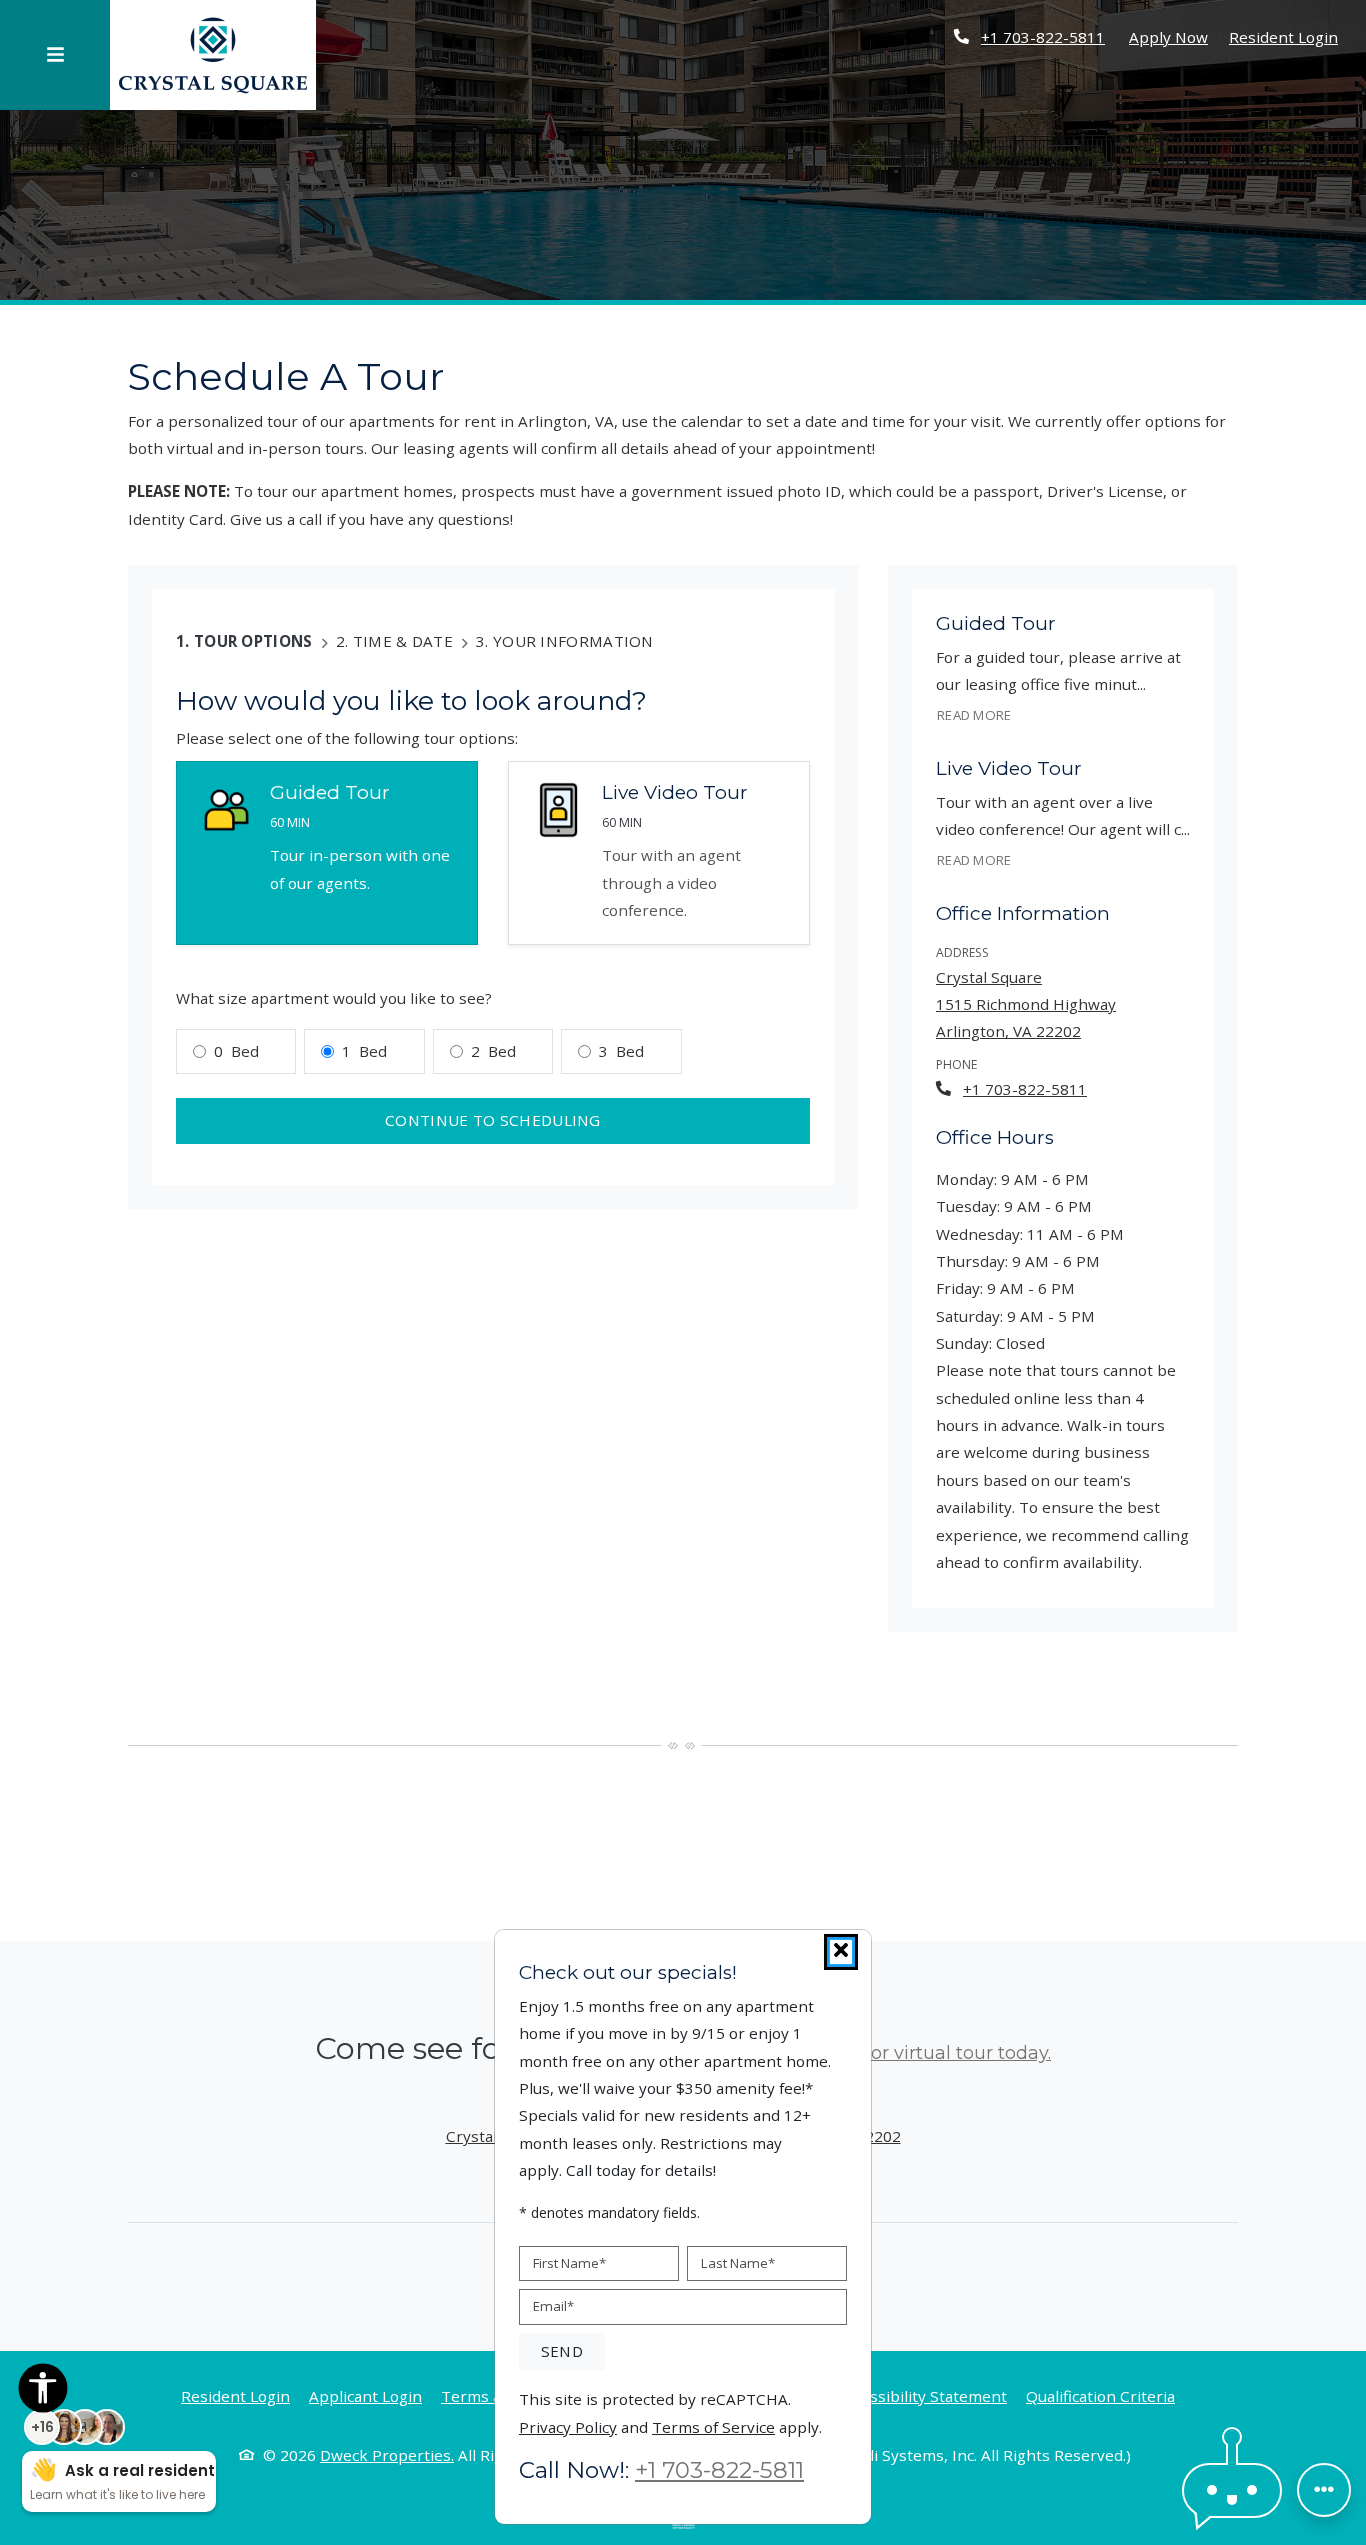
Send (562, 2351)
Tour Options (253, 641)
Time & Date (403, 641)
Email (553, 2306)
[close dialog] (841, 1952)
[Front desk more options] (1324, 2490)
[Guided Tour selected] (327, 853)
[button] (1232, 2490)
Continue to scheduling (493, 1120)
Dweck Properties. (387, 2455)
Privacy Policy (568, 2425)
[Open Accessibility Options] (43, 2392)
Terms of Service (713, 2425)
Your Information (573, 641)
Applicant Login (365, 2395)
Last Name (738, 2262)
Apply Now (1168, 36)
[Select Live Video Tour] (659, 853)
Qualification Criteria (1100, 2395)
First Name (569, 2262)
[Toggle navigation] (55, 55)
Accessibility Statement (922, 2395)
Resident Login (1283, 36)
